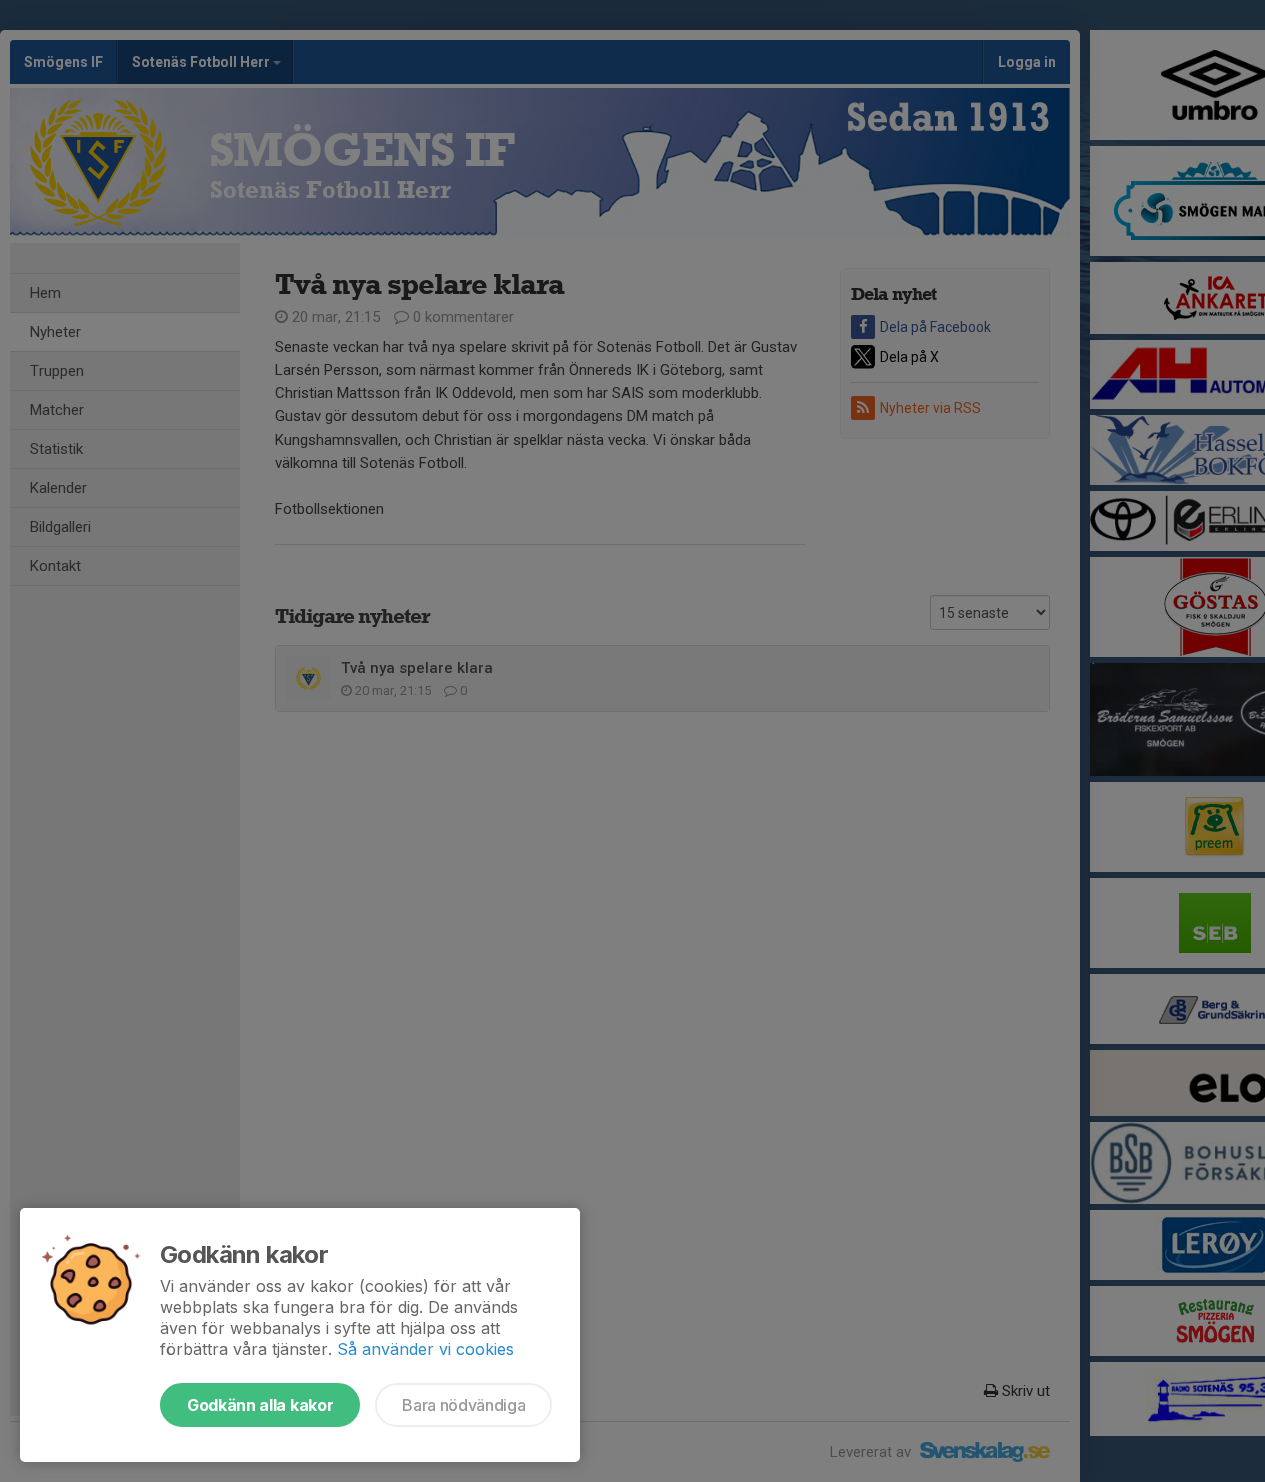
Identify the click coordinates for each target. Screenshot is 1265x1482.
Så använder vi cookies (425, 1349)
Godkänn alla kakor (260, 1405)
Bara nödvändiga (463, 1405)
